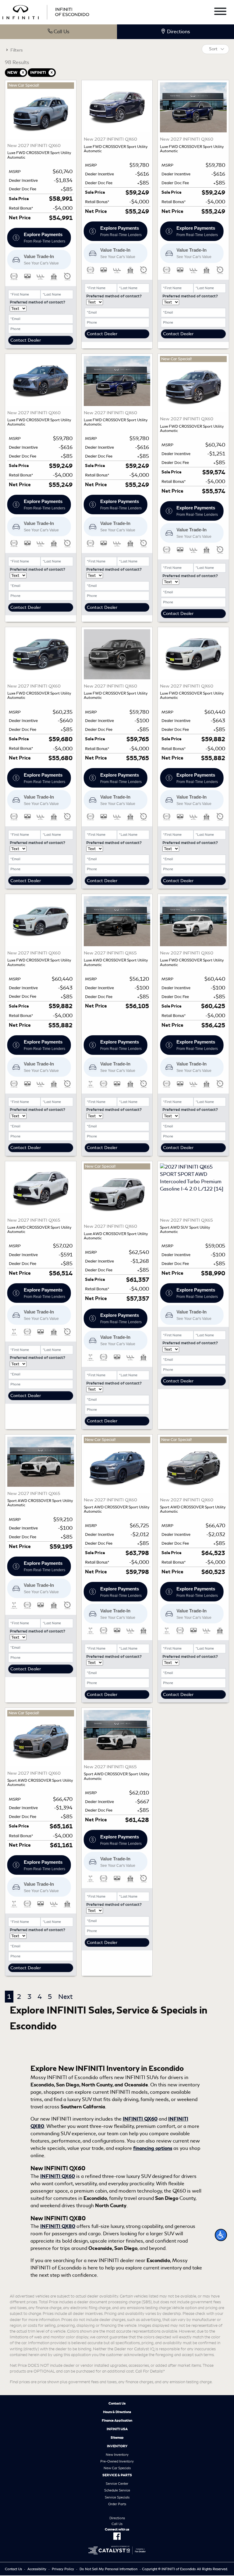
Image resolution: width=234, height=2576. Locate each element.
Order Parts (117, 2504)
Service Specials (117, 2497)
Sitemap (117, 2438)
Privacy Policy (63, 2569)
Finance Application (117, 2420)
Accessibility (37, 2569)
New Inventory (117, 2455)
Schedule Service (117, 2490)
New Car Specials (117, 2468)
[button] (221, 2235)
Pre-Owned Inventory (117, 2461)
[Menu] (220, 12)
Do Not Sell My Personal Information (108, 2569)
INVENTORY (117, 2446)
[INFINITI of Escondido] (46, 11)
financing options (153, 2148)
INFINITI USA (117, 2429)
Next (65, 1997)
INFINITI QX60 (140, 2119)
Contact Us (117, 2403)
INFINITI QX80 (58, 2226)
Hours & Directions (117, 2412)
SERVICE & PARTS (117, 2475)
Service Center (117, 2484)
